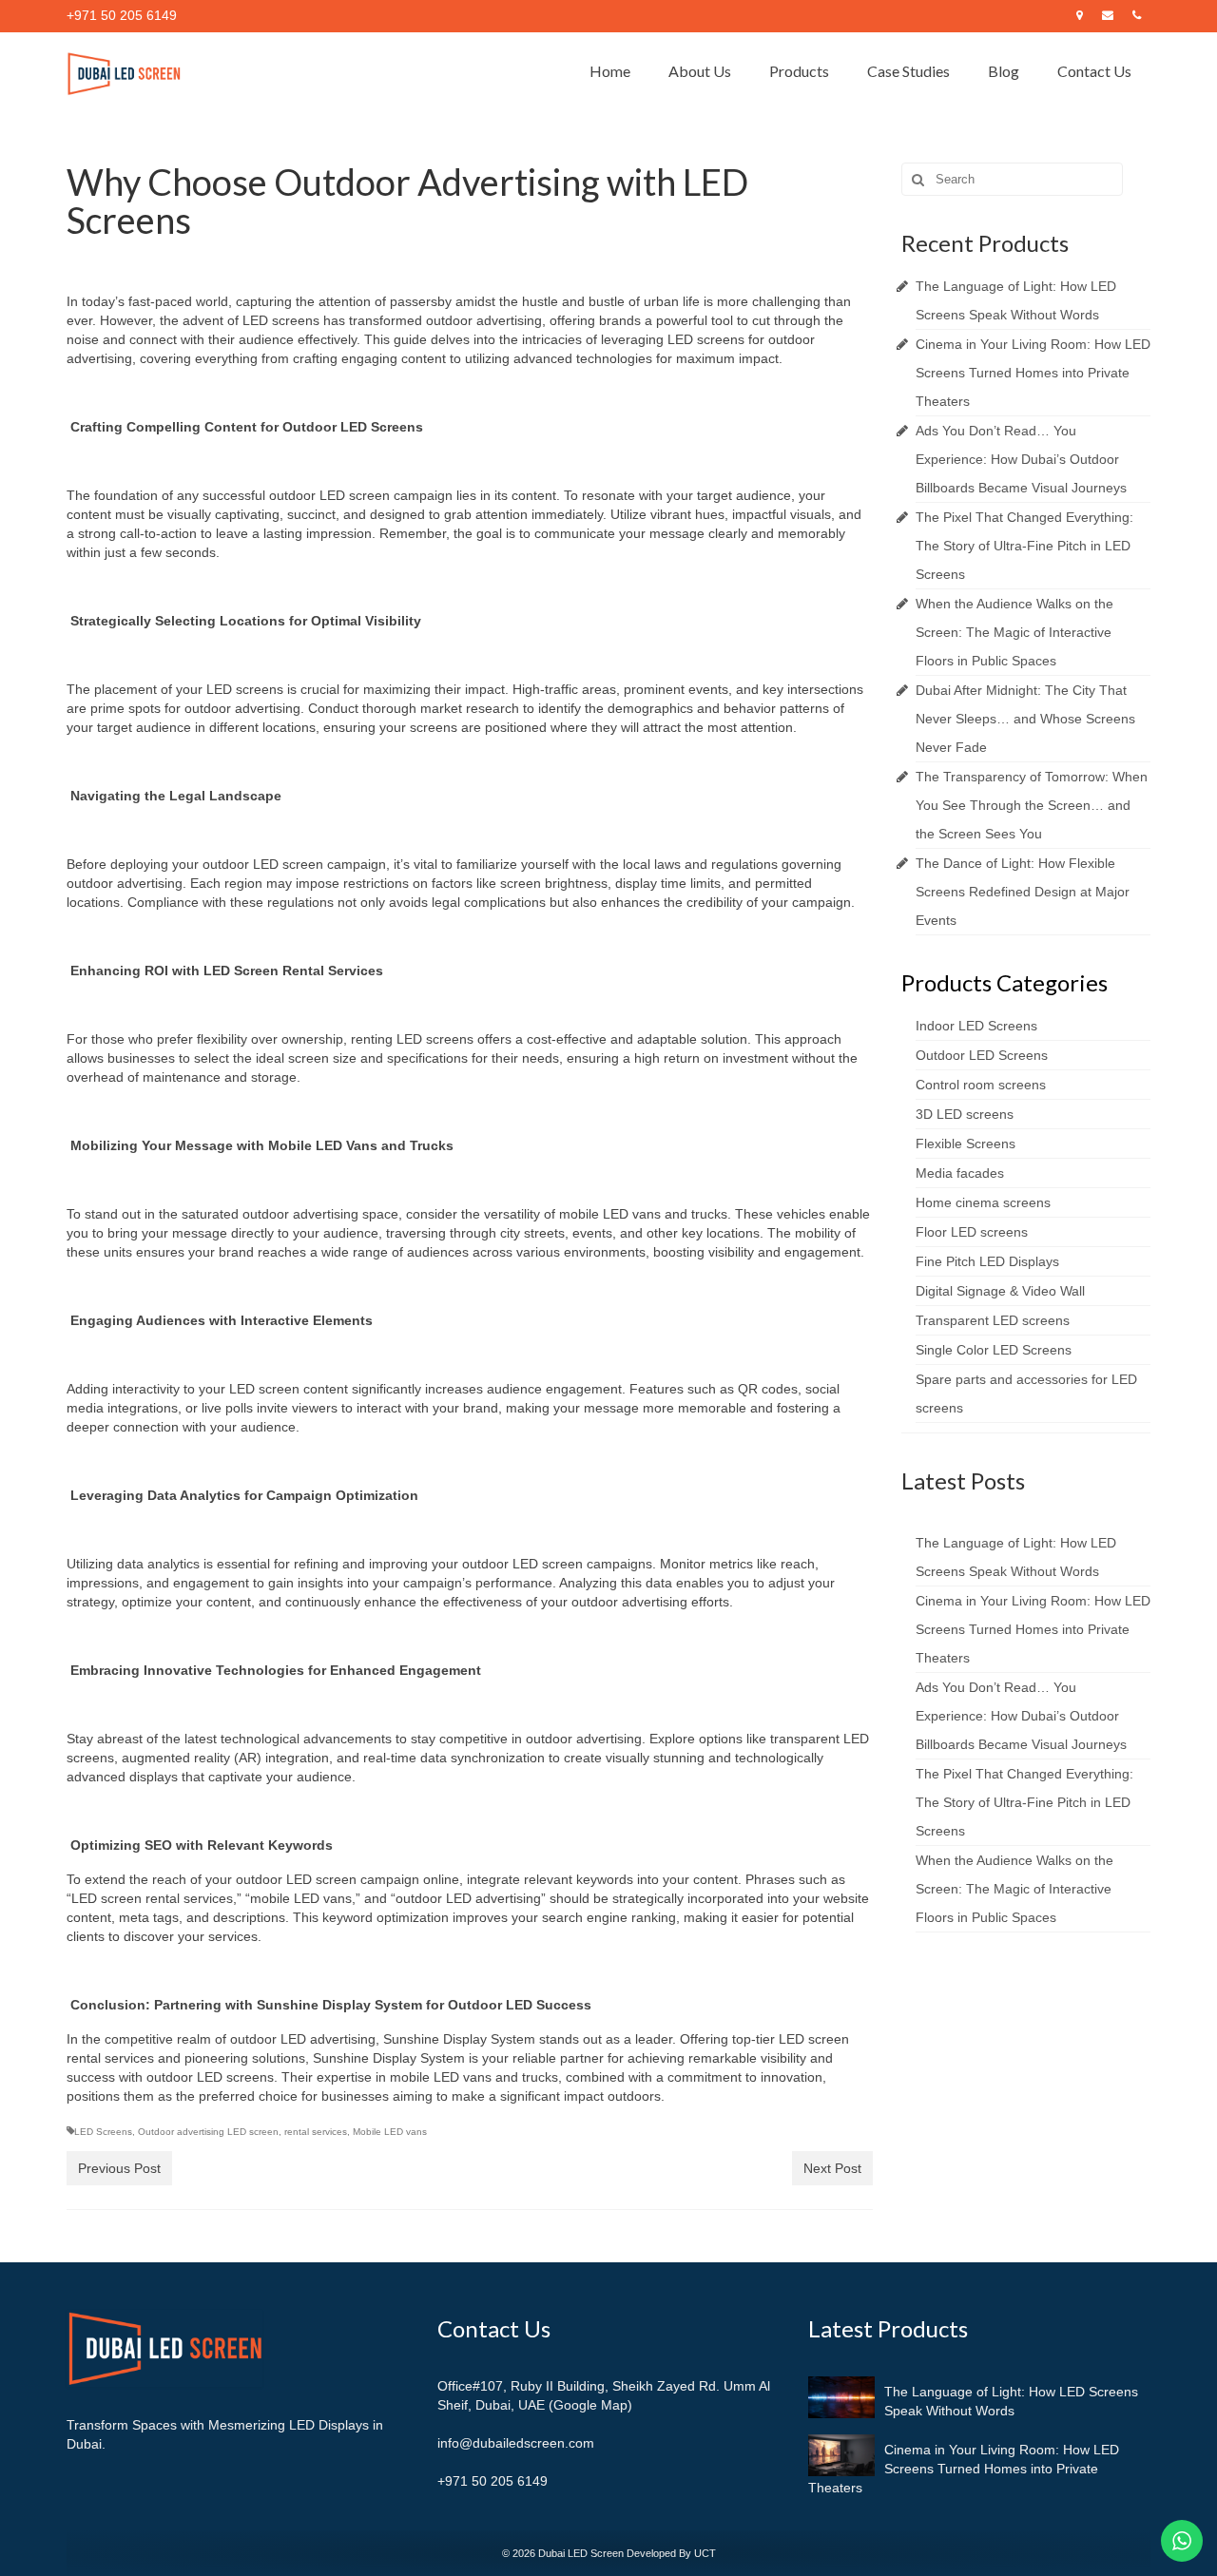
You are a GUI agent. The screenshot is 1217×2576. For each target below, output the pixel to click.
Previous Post (119, 2168)
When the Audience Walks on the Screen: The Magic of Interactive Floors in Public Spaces (1014, 632)
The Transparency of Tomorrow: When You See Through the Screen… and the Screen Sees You (1032, 805)
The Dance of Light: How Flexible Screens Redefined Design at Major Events (1023, 892)
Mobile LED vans (390, 2132)
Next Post (832, 2168)
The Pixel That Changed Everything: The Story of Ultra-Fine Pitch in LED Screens (1024, 546)
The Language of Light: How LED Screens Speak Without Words (1011, 2401)
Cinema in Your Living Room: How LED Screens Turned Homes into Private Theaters (1033, 373)
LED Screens (103, 2132)
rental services (316, 2132)
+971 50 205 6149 (493, 2481)
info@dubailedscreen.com (516, 2443)
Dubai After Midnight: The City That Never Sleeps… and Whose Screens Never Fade (1025, 719)
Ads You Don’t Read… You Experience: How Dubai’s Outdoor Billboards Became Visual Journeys (1021, 459)
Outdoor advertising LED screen (208, 2132)
